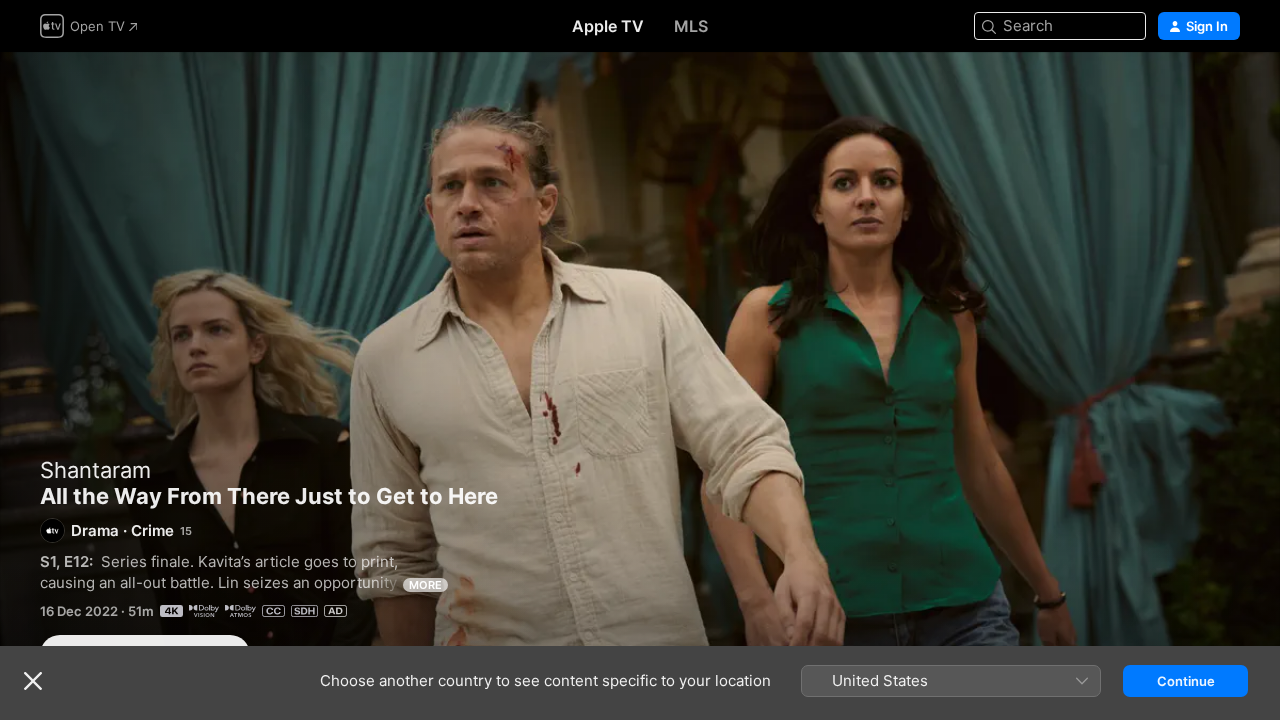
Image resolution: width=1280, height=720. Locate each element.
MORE (425, 585)
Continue (1186, 681)
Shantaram (95, 470)
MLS (691, 26)
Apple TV (608, 26)
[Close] (33, 681)
